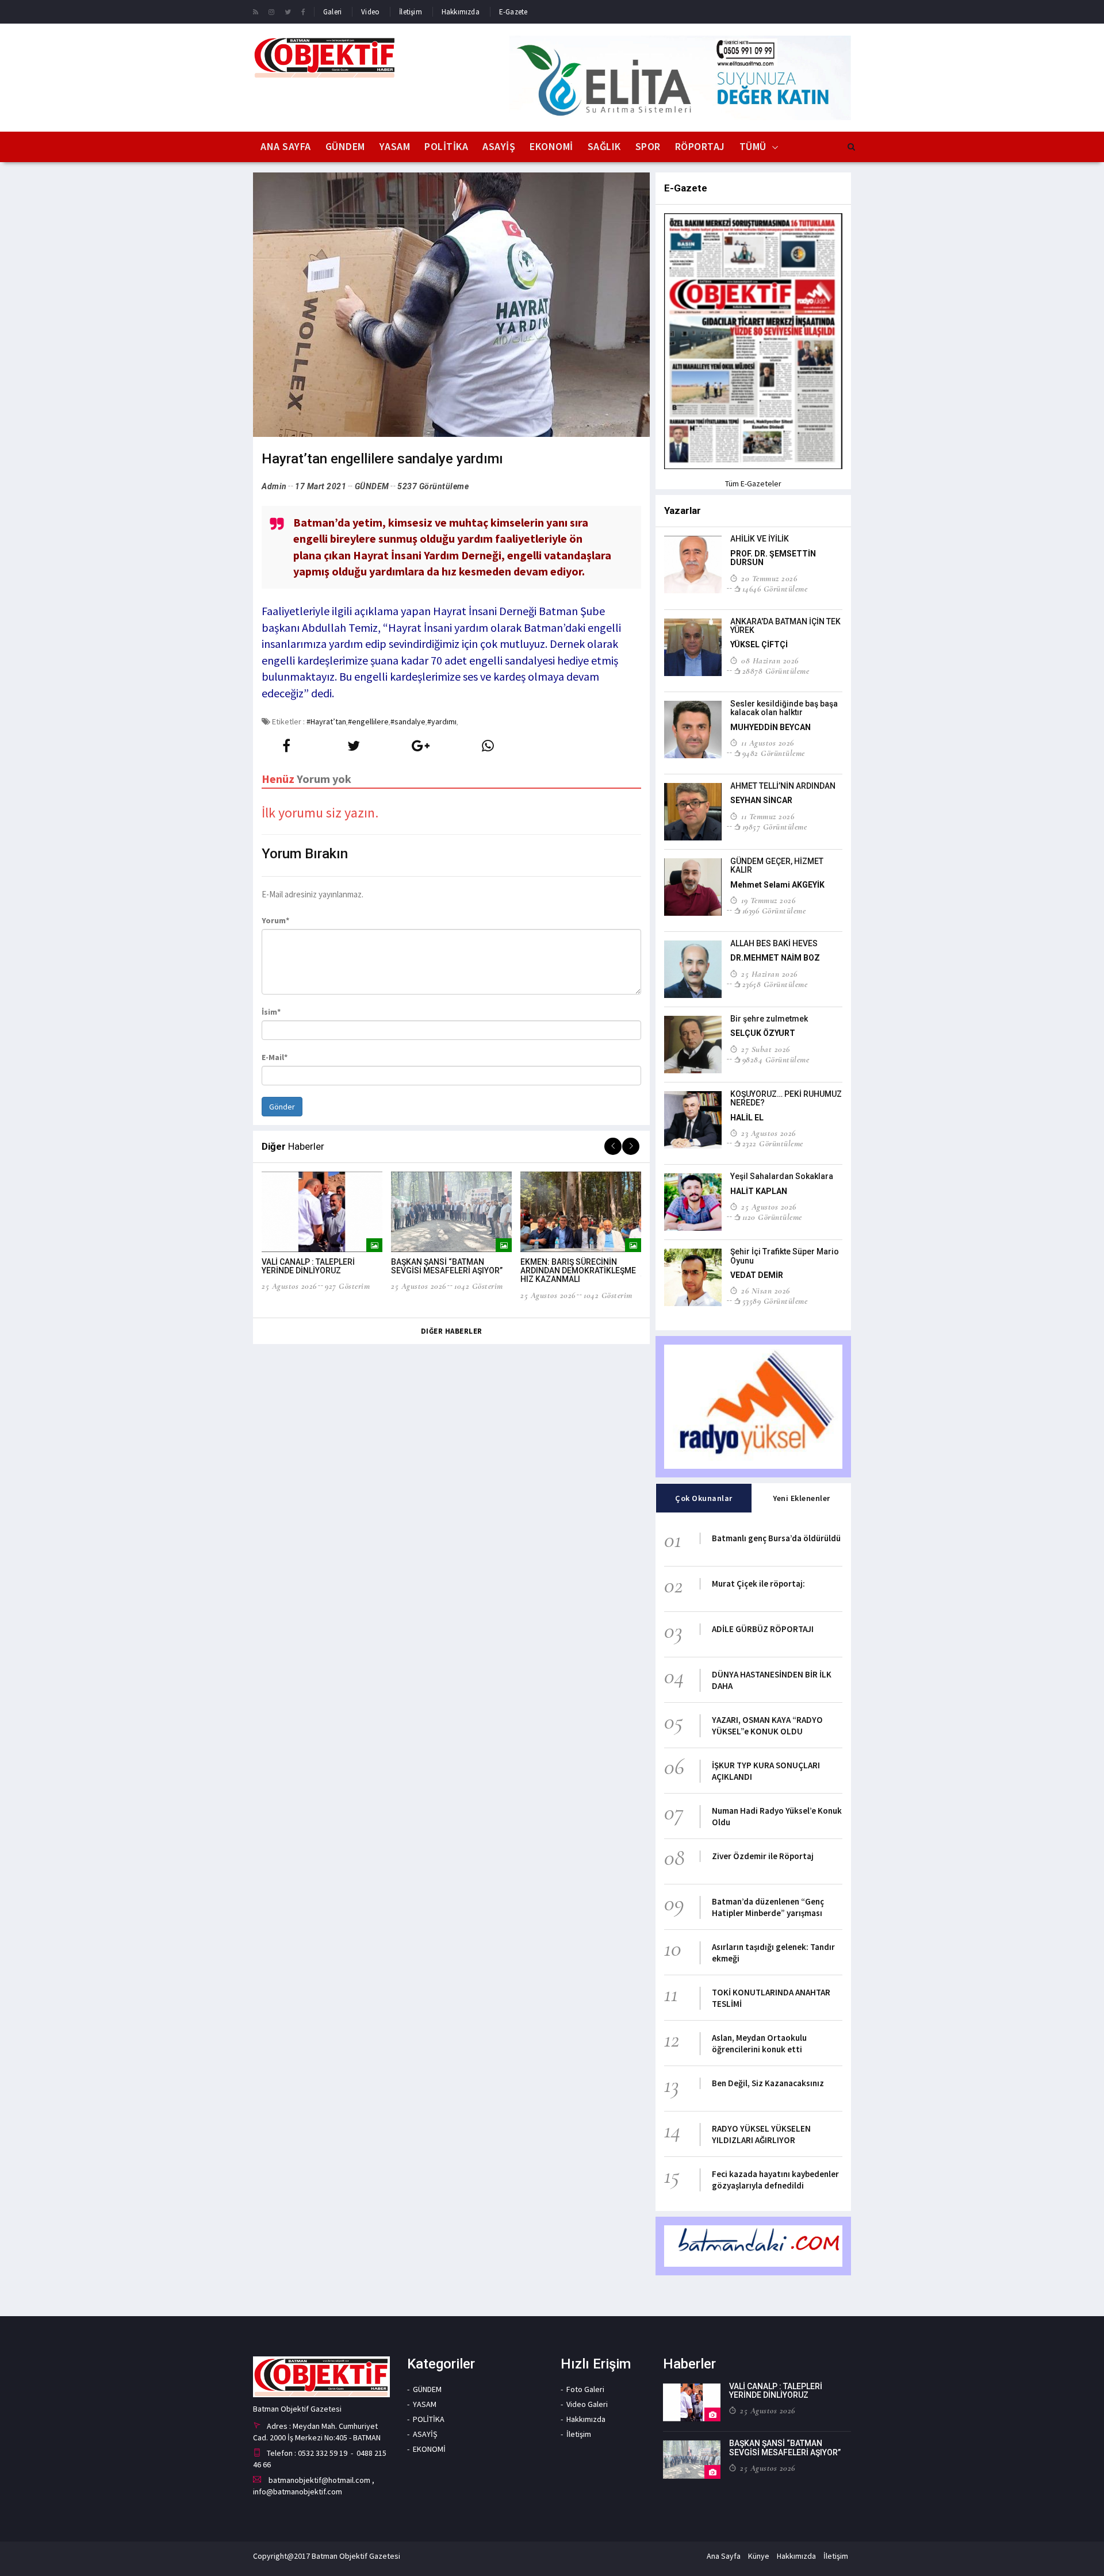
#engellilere (368, 721)
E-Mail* (275, 1057)
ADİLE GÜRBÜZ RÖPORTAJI (763, 1629)
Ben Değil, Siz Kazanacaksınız (768, 2083)
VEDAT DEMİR (757, 1275)
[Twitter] (288, 11)
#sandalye (408, 721)
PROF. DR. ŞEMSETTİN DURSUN (773, 558)
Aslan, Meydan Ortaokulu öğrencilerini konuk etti (759, 2043)
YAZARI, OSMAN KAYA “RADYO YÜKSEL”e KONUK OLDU (767, 1725)
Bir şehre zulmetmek (769, 1019)
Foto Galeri (585, 2389)
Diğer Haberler (452, 1331)
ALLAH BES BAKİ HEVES (774, 943)
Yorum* (275, 920)
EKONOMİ (551, 146)
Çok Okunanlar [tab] (704, 1498)
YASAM (395, 146)
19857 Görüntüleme (775, 827)
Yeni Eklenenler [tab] (802, 1498)
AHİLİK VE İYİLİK (760, 539)
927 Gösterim (347, 1286)
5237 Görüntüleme (433, 486)
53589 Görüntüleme (775, 1301)
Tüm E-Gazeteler (753, 483)
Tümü (753, 146)
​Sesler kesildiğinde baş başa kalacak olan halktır (784, 708)
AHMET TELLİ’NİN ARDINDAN (783, 786)
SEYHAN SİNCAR (761, 800)
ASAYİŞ (499, 146)
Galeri (332, 12)
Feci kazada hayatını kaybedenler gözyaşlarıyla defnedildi (775, 2180)
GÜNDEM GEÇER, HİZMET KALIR (777, 865)
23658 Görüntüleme (775, 984)
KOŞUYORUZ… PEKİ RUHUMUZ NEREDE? (786, 1098)
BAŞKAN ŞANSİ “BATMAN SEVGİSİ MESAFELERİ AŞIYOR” (447, 1266)
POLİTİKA (446, 146)
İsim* (271, 1012)
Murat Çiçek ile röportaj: (758, 1583)
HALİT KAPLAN (759, 1191)
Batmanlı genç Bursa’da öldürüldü (776, 1538)
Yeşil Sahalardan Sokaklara (782, 1176)
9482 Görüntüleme (774, 753)
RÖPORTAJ (700, 146)
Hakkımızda (461, 12)
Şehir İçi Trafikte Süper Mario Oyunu (785, 1256)
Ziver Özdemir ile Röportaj (763, 1856)
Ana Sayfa (286, 146)
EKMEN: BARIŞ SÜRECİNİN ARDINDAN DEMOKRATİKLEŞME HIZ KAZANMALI (578, 1271)
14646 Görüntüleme (775, 589)
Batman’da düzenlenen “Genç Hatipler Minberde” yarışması (768, 1907)
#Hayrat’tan (326, 721)
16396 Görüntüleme (774, 911)
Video (370, 12)
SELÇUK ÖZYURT (763, 1033)
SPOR (648, 146)
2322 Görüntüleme (773, 1143)
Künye (759, 2556)
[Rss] (256, 11)
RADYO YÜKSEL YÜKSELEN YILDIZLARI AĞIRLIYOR (761, 2134)
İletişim (411, 12)
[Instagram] (271, 11)
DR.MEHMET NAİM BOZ (775, 958)
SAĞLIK (604, 146)
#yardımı (442, 721)
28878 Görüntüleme (776, 671)
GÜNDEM (345, 146)
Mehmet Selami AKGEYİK (777, 885)
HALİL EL (747, 1118)
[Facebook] (303, 11)
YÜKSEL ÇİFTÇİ (759, 644)
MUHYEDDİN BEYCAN (770, 727)
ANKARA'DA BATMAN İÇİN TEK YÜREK (785, 626)
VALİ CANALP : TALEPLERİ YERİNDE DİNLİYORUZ (308, 1266)
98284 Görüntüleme (776, 1059)
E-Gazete (513, 12)
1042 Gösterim (479, 1286)
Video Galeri (587, 2404)
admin (274, 486)
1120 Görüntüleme (772, 1217)
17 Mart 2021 (321, 486)
